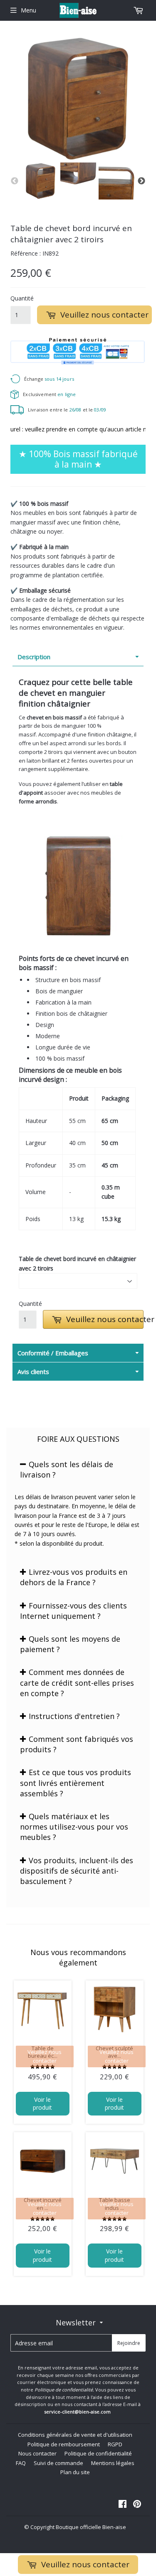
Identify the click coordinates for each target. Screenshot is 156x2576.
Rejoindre (129, 2343)
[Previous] (15, 181)
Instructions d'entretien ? (74, 1716)
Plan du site (75, 2472)
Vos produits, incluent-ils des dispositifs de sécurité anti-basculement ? (77, 1871)
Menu (28, 10)
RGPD (115, 2444)
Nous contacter (37, 2453)
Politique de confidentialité (98, 2453)
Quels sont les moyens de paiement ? (70, 1644)
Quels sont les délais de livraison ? (67, 1469)
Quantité (21, 298)
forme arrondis (38, 801)
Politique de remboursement (64, 2444)
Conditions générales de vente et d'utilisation (75, 2435)
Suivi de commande (58, 2463)
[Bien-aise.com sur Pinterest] (137, 2505)
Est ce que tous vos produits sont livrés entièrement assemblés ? (76, 1783)
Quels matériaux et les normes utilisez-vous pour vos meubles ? (74, 1827)
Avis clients (33, 1372)
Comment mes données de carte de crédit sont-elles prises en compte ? (77, 1682)
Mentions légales (113, 2463)
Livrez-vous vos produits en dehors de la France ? (74, 1577)
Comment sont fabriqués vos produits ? (77, 1744)
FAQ (21, 2463)
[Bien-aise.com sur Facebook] (123, 2505)
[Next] (141, 181)
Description (34, 657)
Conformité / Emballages (53, 1353)
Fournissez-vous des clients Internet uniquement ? (73, 1611)
